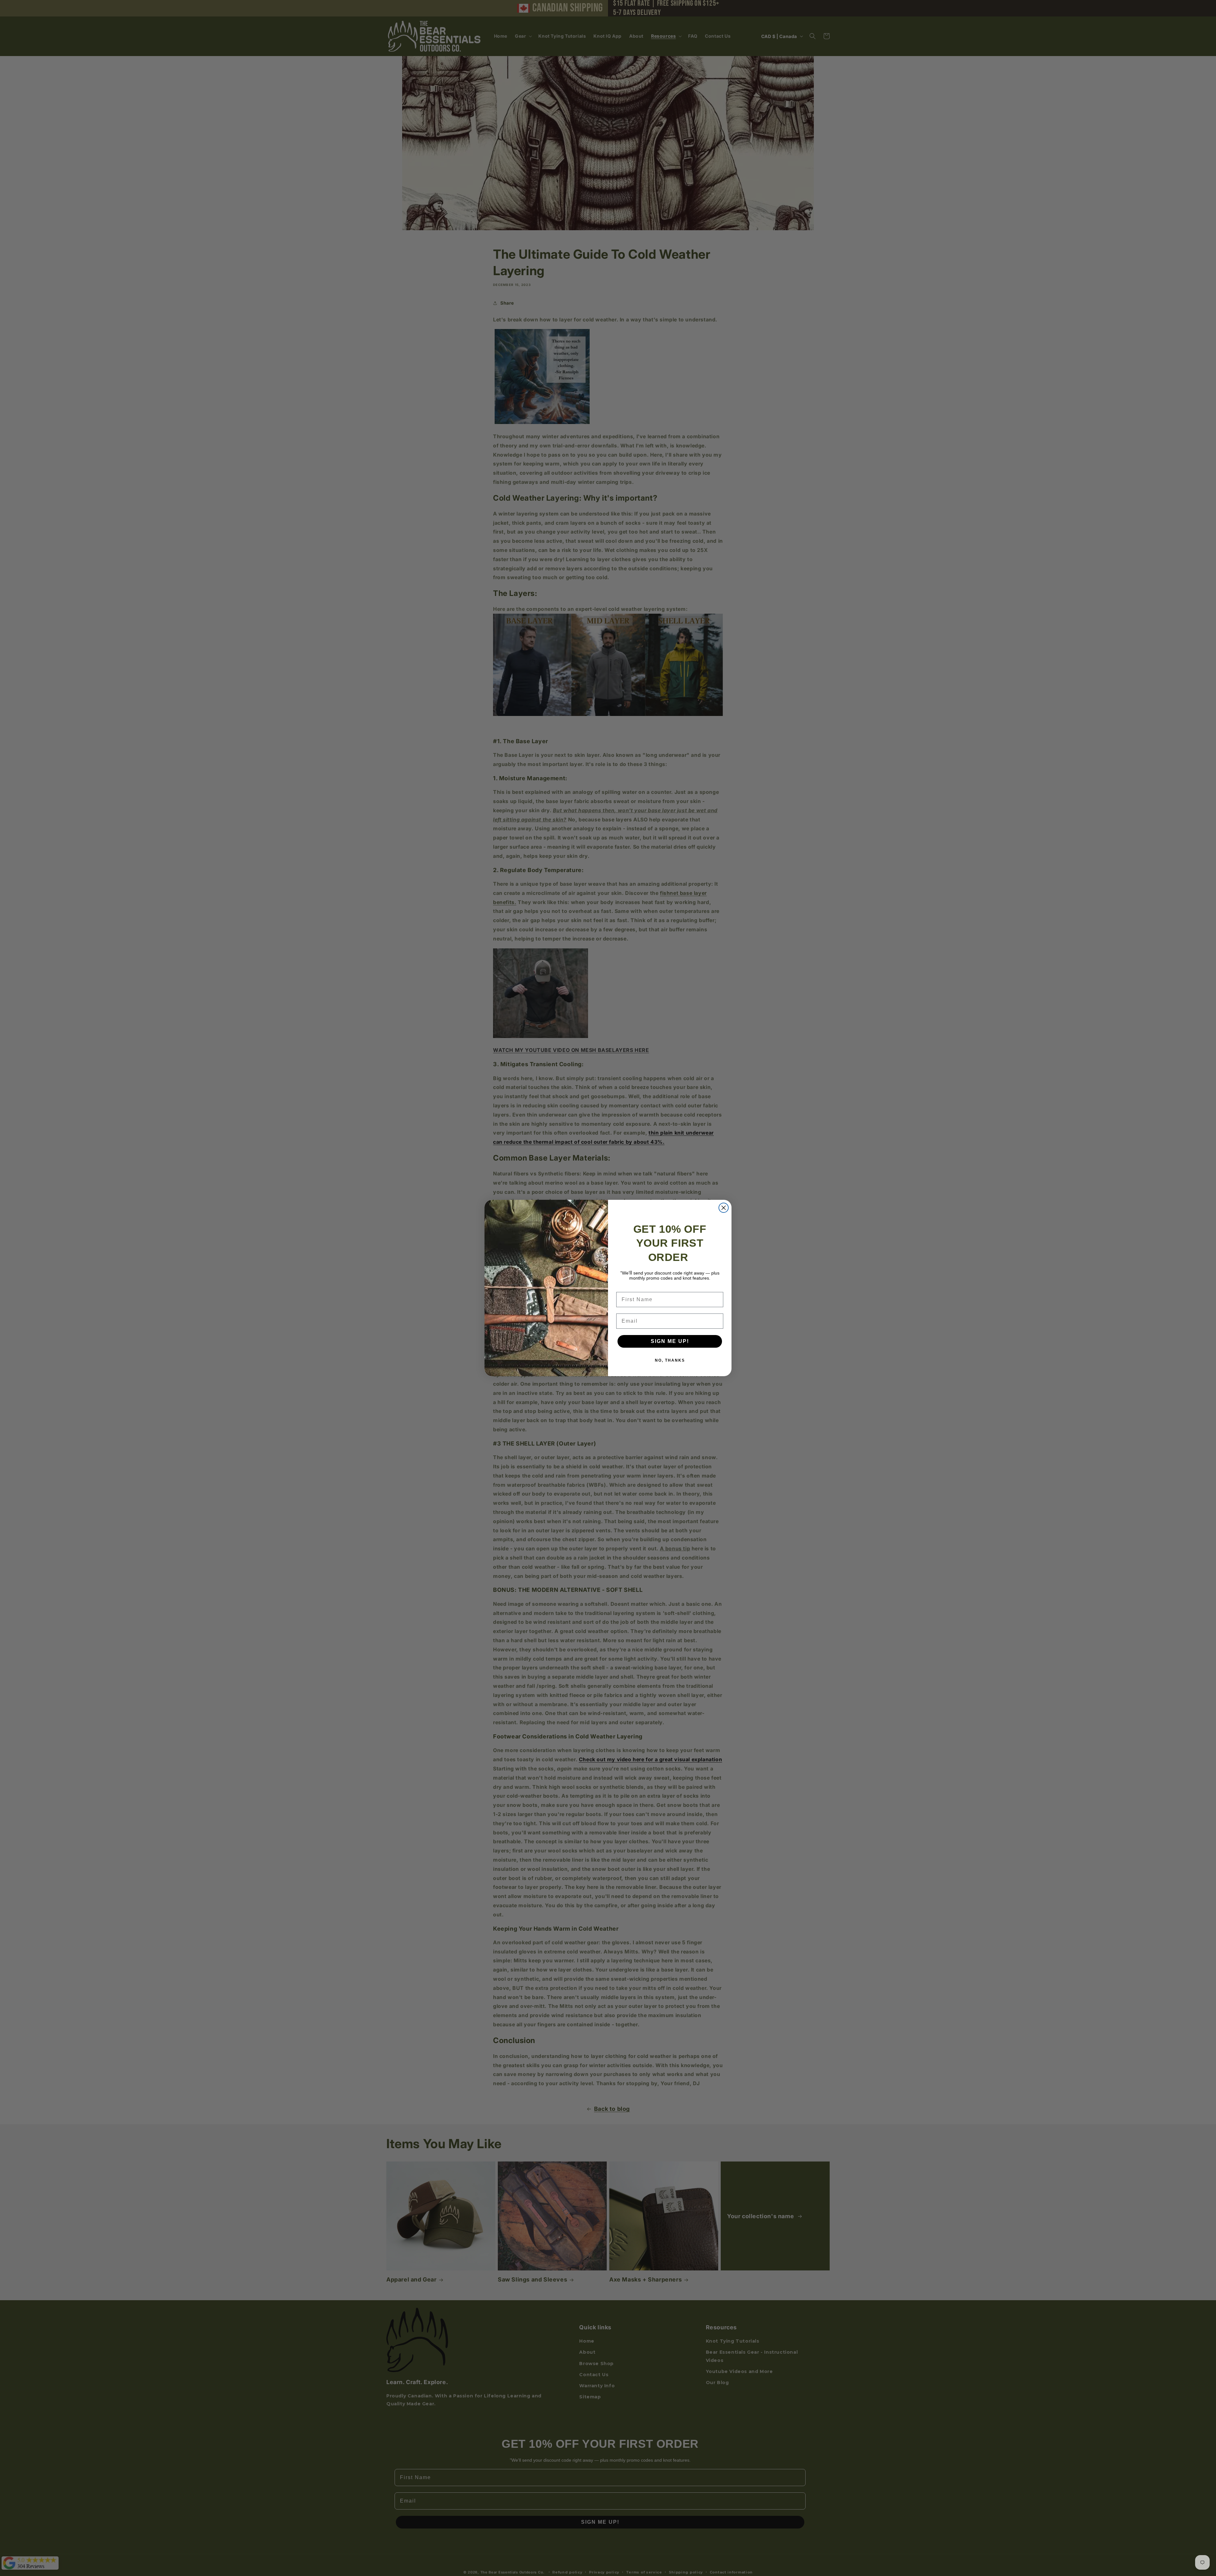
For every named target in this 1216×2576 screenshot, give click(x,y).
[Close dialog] (724, 1208)
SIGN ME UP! (670, 1341)
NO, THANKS (670, 1360)
